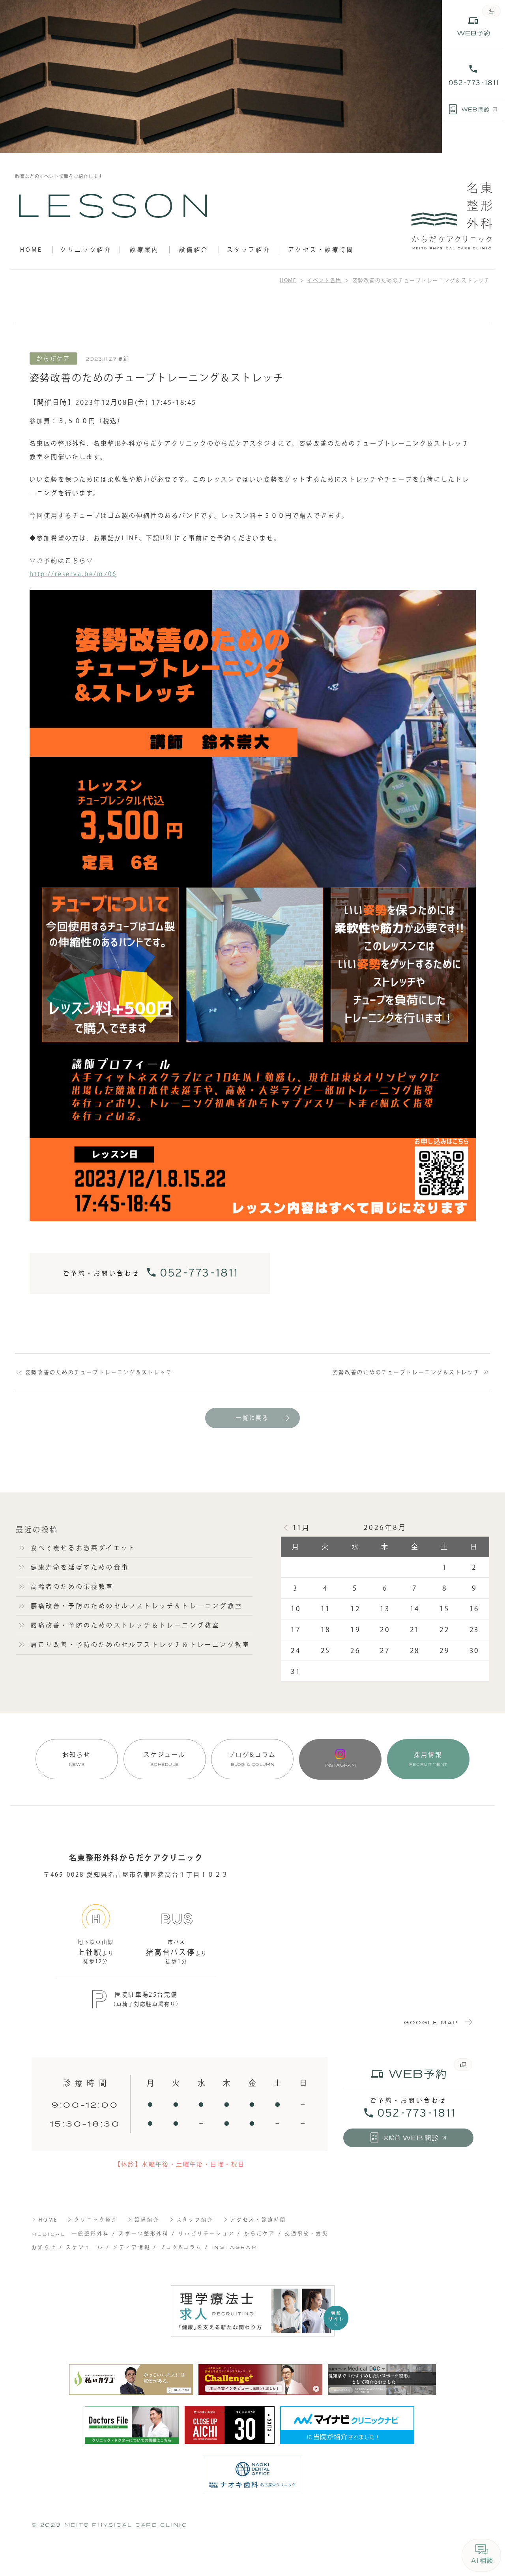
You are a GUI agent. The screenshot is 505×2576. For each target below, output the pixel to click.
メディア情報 (132, 2247)
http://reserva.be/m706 (73, 574)
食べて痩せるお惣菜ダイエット (84, 1548)
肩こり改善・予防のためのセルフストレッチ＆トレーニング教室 (141, 1645)
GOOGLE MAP (431, 2022)
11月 (301, 1528)
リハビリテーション (207, 2233)
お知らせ (77, 1759)
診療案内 (144, 250)
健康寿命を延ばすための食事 (80, 1567)
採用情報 (428, 1759)
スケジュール (165, 1759)
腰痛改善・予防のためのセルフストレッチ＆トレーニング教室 (137, 1606)
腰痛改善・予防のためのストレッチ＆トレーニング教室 (125, 1625)
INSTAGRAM (235, 2247)
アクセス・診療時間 (321, 250)
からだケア (260, 2233)
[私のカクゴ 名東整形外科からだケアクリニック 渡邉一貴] (131, 2380)
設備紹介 (194, 250)
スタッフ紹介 (249, 250)
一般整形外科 (91, 2233)
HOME (31, 250)
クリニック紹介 (86, 250)
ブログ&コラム (252, 1759)
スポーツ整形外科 (144, 2233)
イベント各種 (324, 280)
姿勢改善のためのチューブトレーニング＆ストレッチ (99, 1372)
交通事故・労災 (307, 2233)
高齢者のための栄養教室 (72, 1587)
